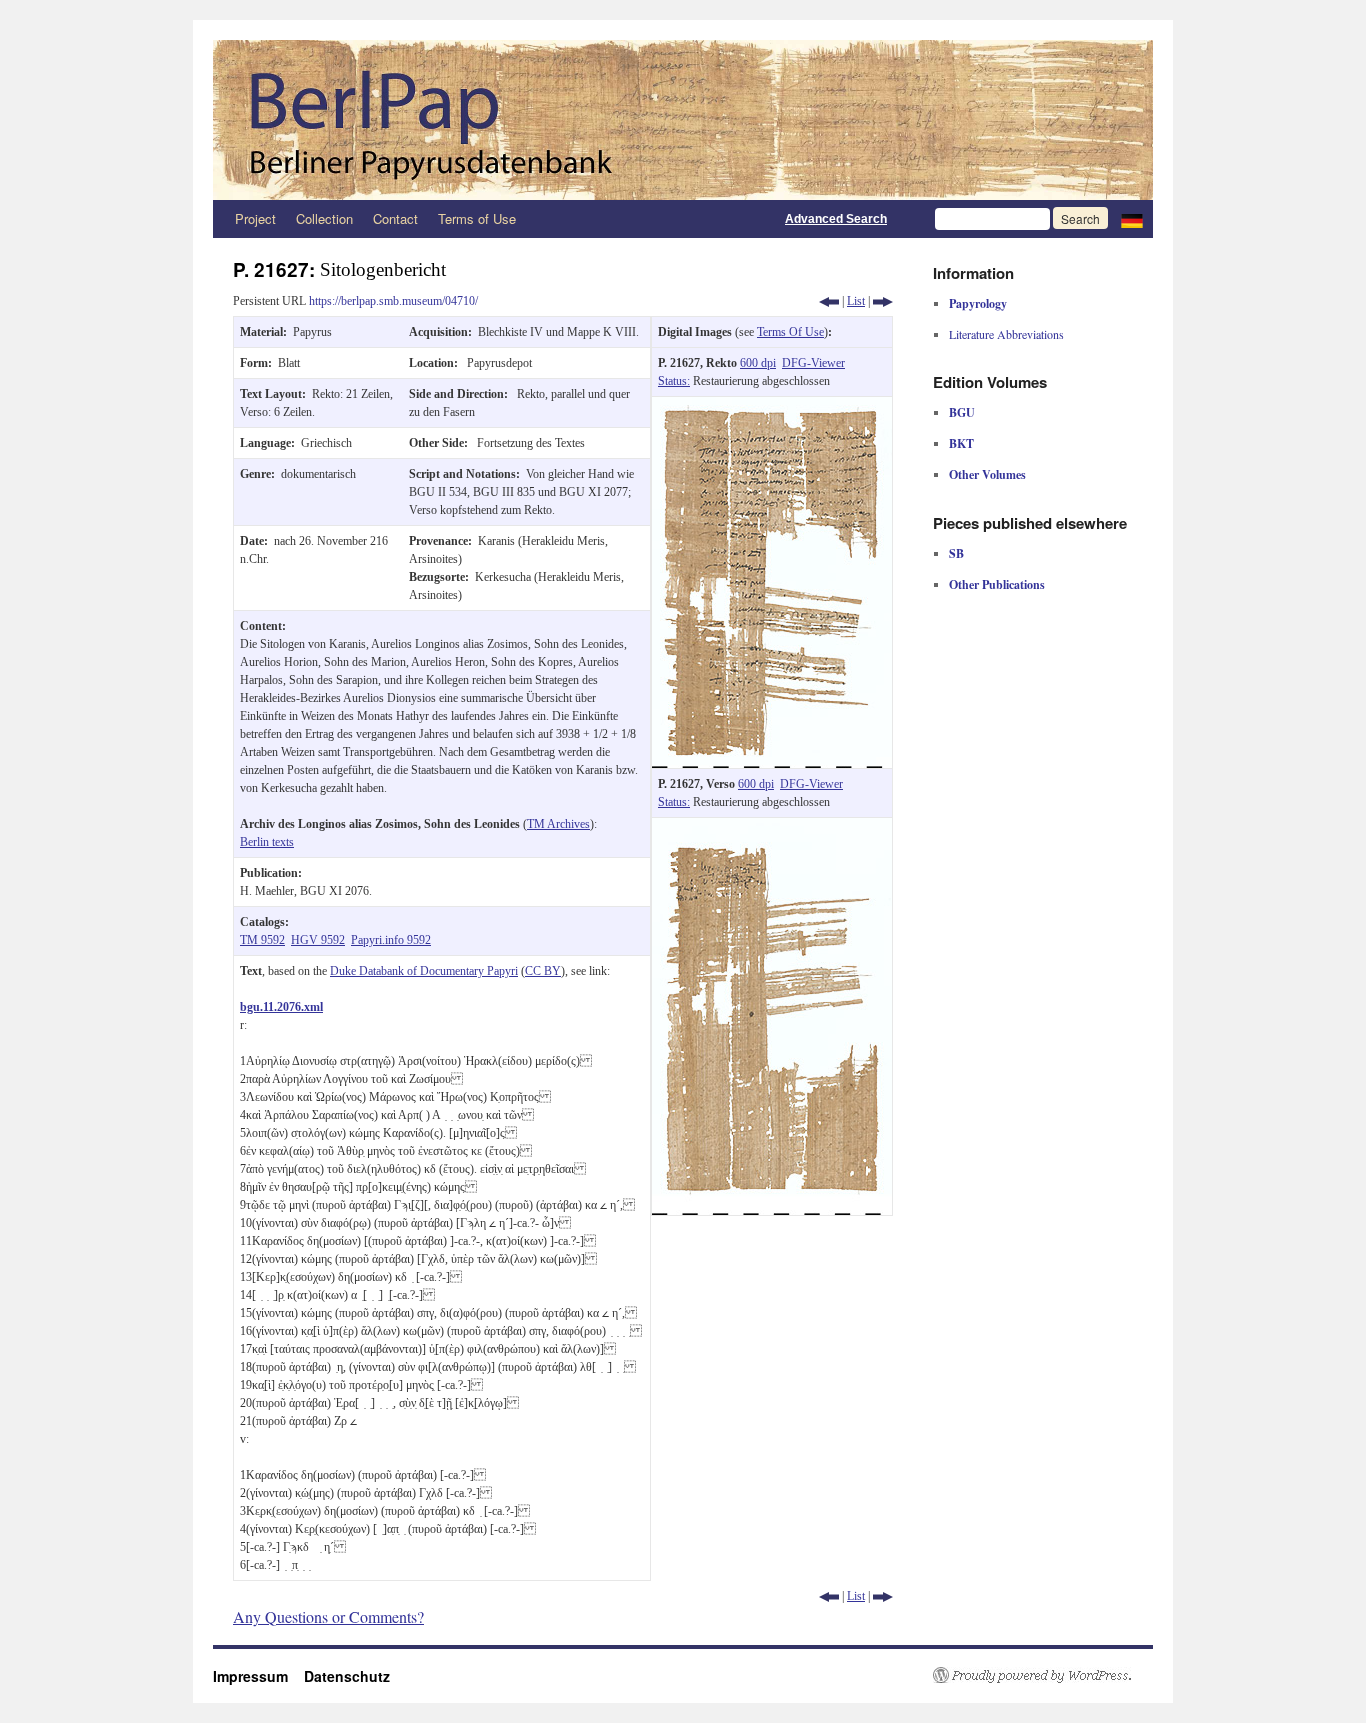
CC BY (543, 971)
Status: (674, 381)
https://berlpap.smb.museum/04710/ (393, 301)
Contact (395, 218)
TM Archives (558, 824)
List (856, 301)
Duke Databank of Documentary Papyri (424, 971)
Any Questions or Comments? (328, 1616)
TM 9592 (262, 940)
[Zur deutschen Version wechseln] (1132, 219)
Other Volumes (987, 474)
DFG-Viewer (813, 363)
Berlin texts (267, 842)
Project (255, 218)
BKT (961, 443)
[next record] (883, 301)
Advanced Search (836, 219)
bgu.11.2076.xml (281, 1007)
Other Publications (997, 584)
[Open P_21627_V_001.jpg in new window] (772, 827)
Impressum (258, 1676)
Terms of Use (477, 218)
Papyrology (978, 303)
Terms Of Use (790, 332)
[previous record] (829, 301)
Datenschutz (347, 1676)
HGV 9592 (318, 940)
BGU (962, 412)
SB (956, 553)
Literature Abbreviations (1006, 334)
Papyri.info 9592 (391, 940)
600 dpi (758, 363)
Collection (324, 218)
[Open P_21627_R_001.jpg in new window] (772, 406)
